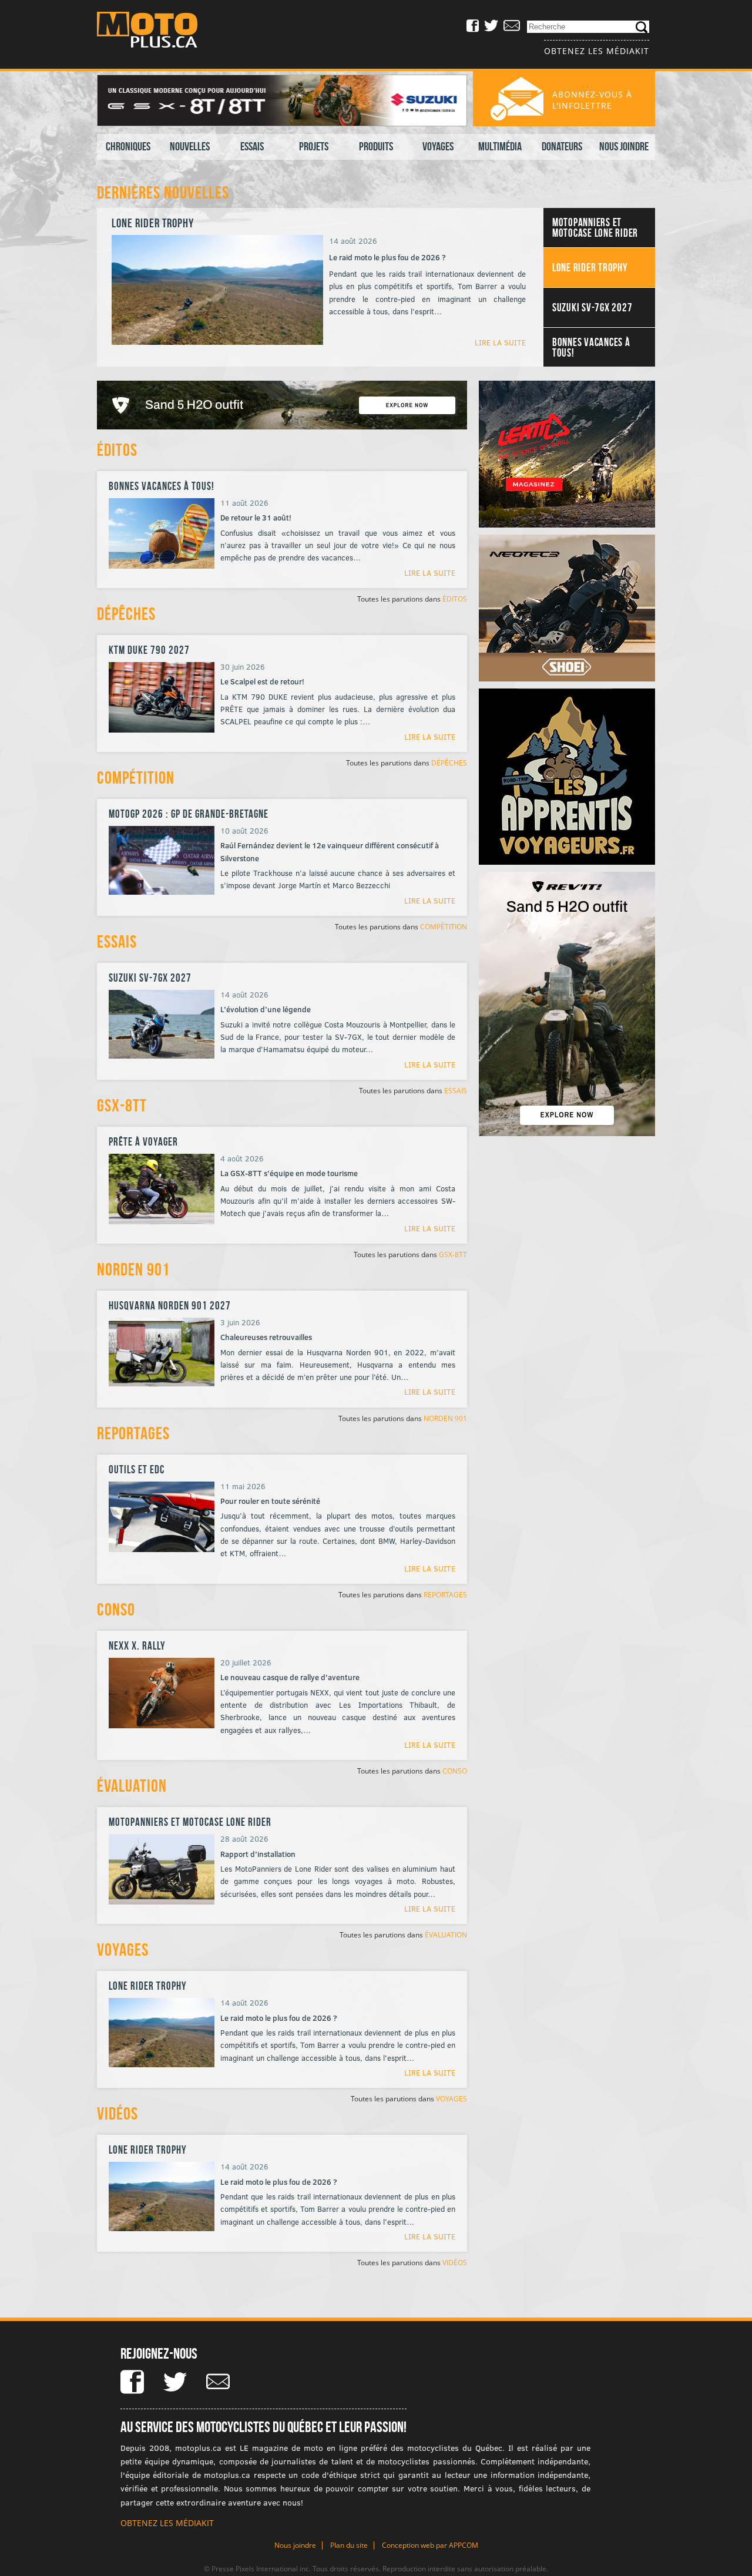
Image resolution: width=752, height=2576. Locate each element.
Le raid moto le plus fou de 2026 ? (279, 2018)
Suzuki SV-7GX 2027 (155, 223)
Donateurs (562, 146)
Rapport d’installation (258, 1854)
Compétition (136, 777)
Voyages (438, 146)
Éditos (117, 450)
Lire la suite (500, 342)
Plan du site (349, 2545)
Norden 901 (133, 1269)
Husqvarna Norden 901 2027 (170, 1306)
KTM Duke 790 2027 (149, 650)
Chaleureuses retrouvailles (266, 1337)
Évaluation (132, 1786)
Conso (116, 1609)
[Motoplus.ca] (156, 31)
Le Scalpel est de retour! (262, 681)
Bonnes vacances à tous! (162, 486)
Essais (252, 146)
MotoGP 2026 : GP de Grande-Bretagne (189, 814)
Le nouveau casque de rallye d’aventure (290, 1677)
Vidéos (117, 2113)
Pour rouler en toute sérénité (270, 1501)
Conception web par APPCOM (430, 2545)
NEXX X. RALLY (137, 1646)
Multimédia (500, 146)
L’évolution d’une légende (266, 1009)
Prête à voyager (143, 1142)
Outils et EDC (137, 1470)
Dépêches (126, 614)
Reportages (133, 1433)
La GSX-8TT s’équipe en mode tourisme (289, 1173)
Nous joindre (624, 146)
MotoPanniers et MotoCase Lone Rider (190, 1822)
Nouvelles (190, 146)
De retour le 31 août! (256, 518)
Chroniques (128, 146)
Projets (314, 146)
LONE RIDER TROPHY (148, 1986)
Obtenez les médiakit (597, 51)
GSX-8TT (122, 1105)
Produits (376, 146)
